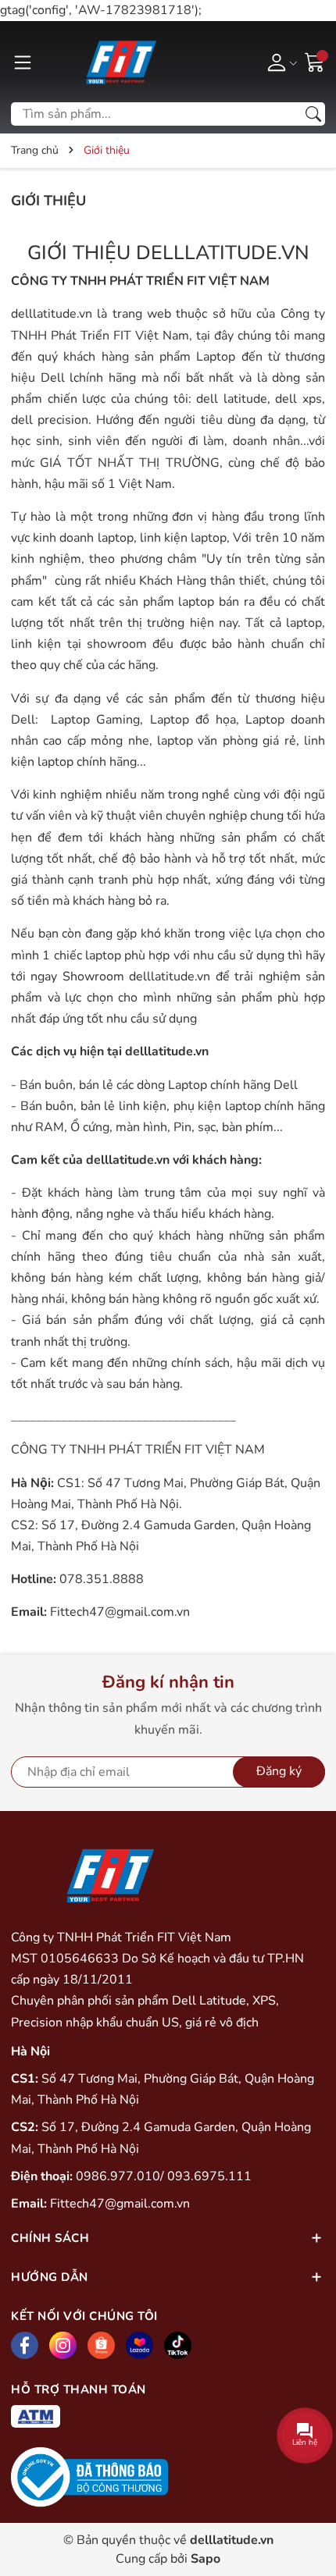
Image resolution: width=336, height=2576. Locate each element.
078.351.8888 (102, 1579)
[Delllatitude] (108, 1875)
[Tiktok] (178, 2345)
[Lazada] (139, 2345)
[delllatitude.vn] (120, 62)
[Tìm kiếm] (313, 114)
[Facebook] (25, 2345)
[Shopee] (101, 2345)
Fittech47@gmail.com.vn (120, 1612)
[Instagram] (63, 2345)
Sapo (206, 2559)
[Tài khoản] (279, 62)
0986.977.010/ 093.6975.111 (164, 2176)
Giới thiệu (48, 201)
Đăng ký (279, 1771)
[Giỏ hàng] (315, 61)
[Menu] (23, 62)
